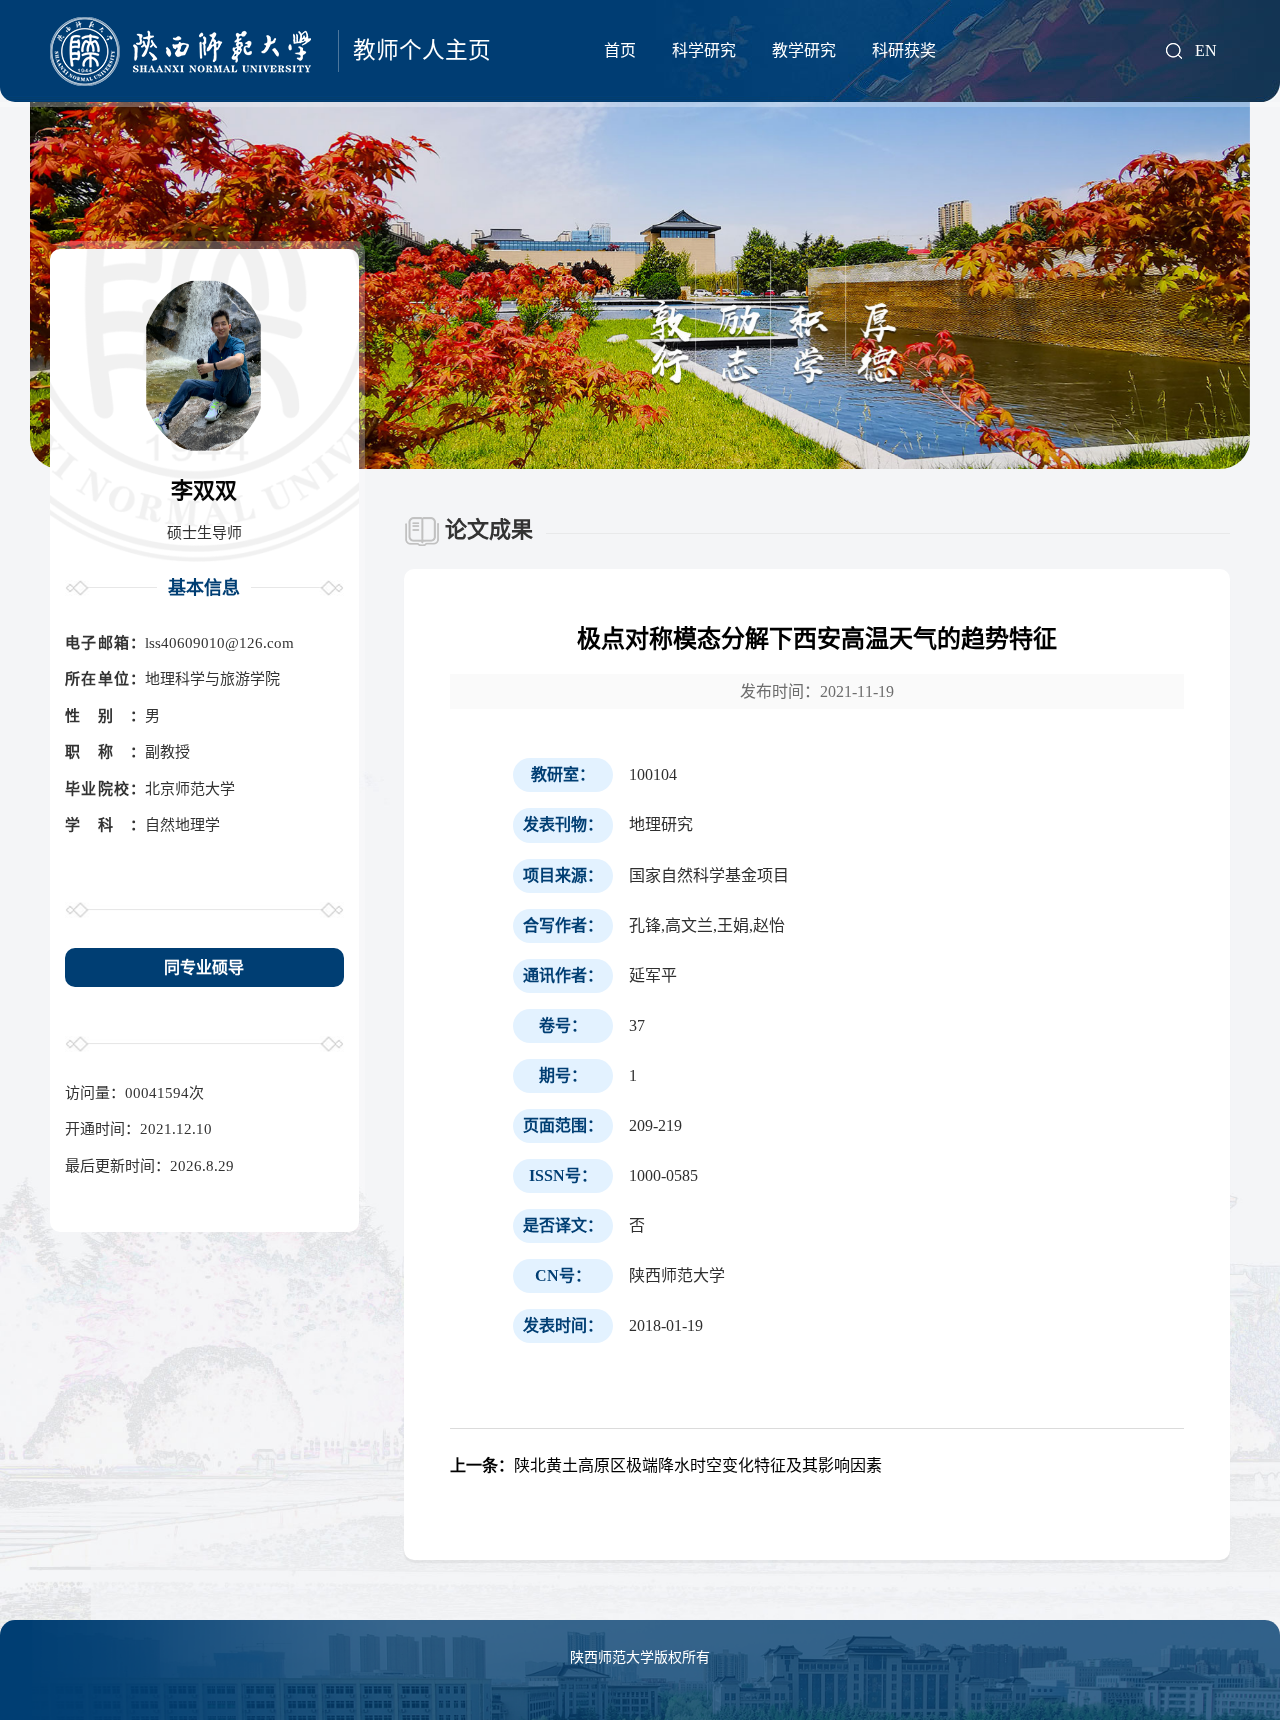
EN (1206, 51)
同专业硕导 (204, 967)
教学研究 (804, 50)
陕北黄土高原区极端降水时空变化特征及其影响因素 (666, 1465)
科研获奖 (904, 50)
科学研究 (704, 50)
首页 (620, 50)
